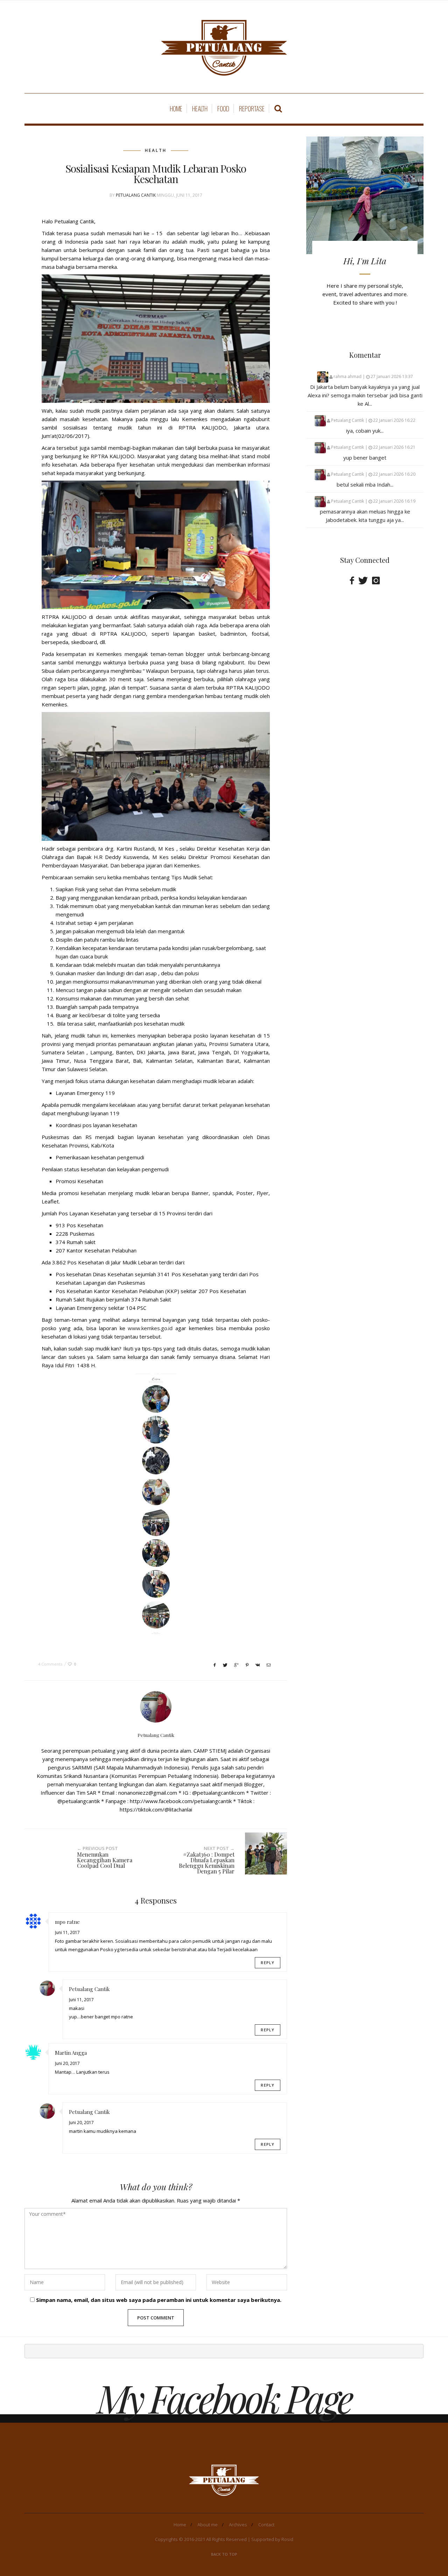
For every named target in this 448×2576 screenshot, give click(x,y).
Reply (268, 1963)
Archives (238, 2525)
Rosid (287, 2539)
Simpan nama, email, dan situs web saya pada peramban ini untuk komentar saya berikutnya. (159, 2300)
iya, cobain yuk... (365, 431)
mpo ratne (67, 1922)
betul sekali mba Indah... (365, 484)
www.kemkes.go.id (150, 1328)
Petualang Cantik (136, 195)
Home (176, 109)
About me (208, 2525)
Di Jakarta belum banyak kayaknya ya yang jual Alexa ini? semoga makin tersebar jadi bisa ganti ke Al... (365, 395)
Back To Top (224, 2554)
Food (223, 109)
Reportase (252, 109)
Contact (266, 2525)
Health (200, 109)
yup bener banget (365, 458)
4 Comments (50, 1664)
